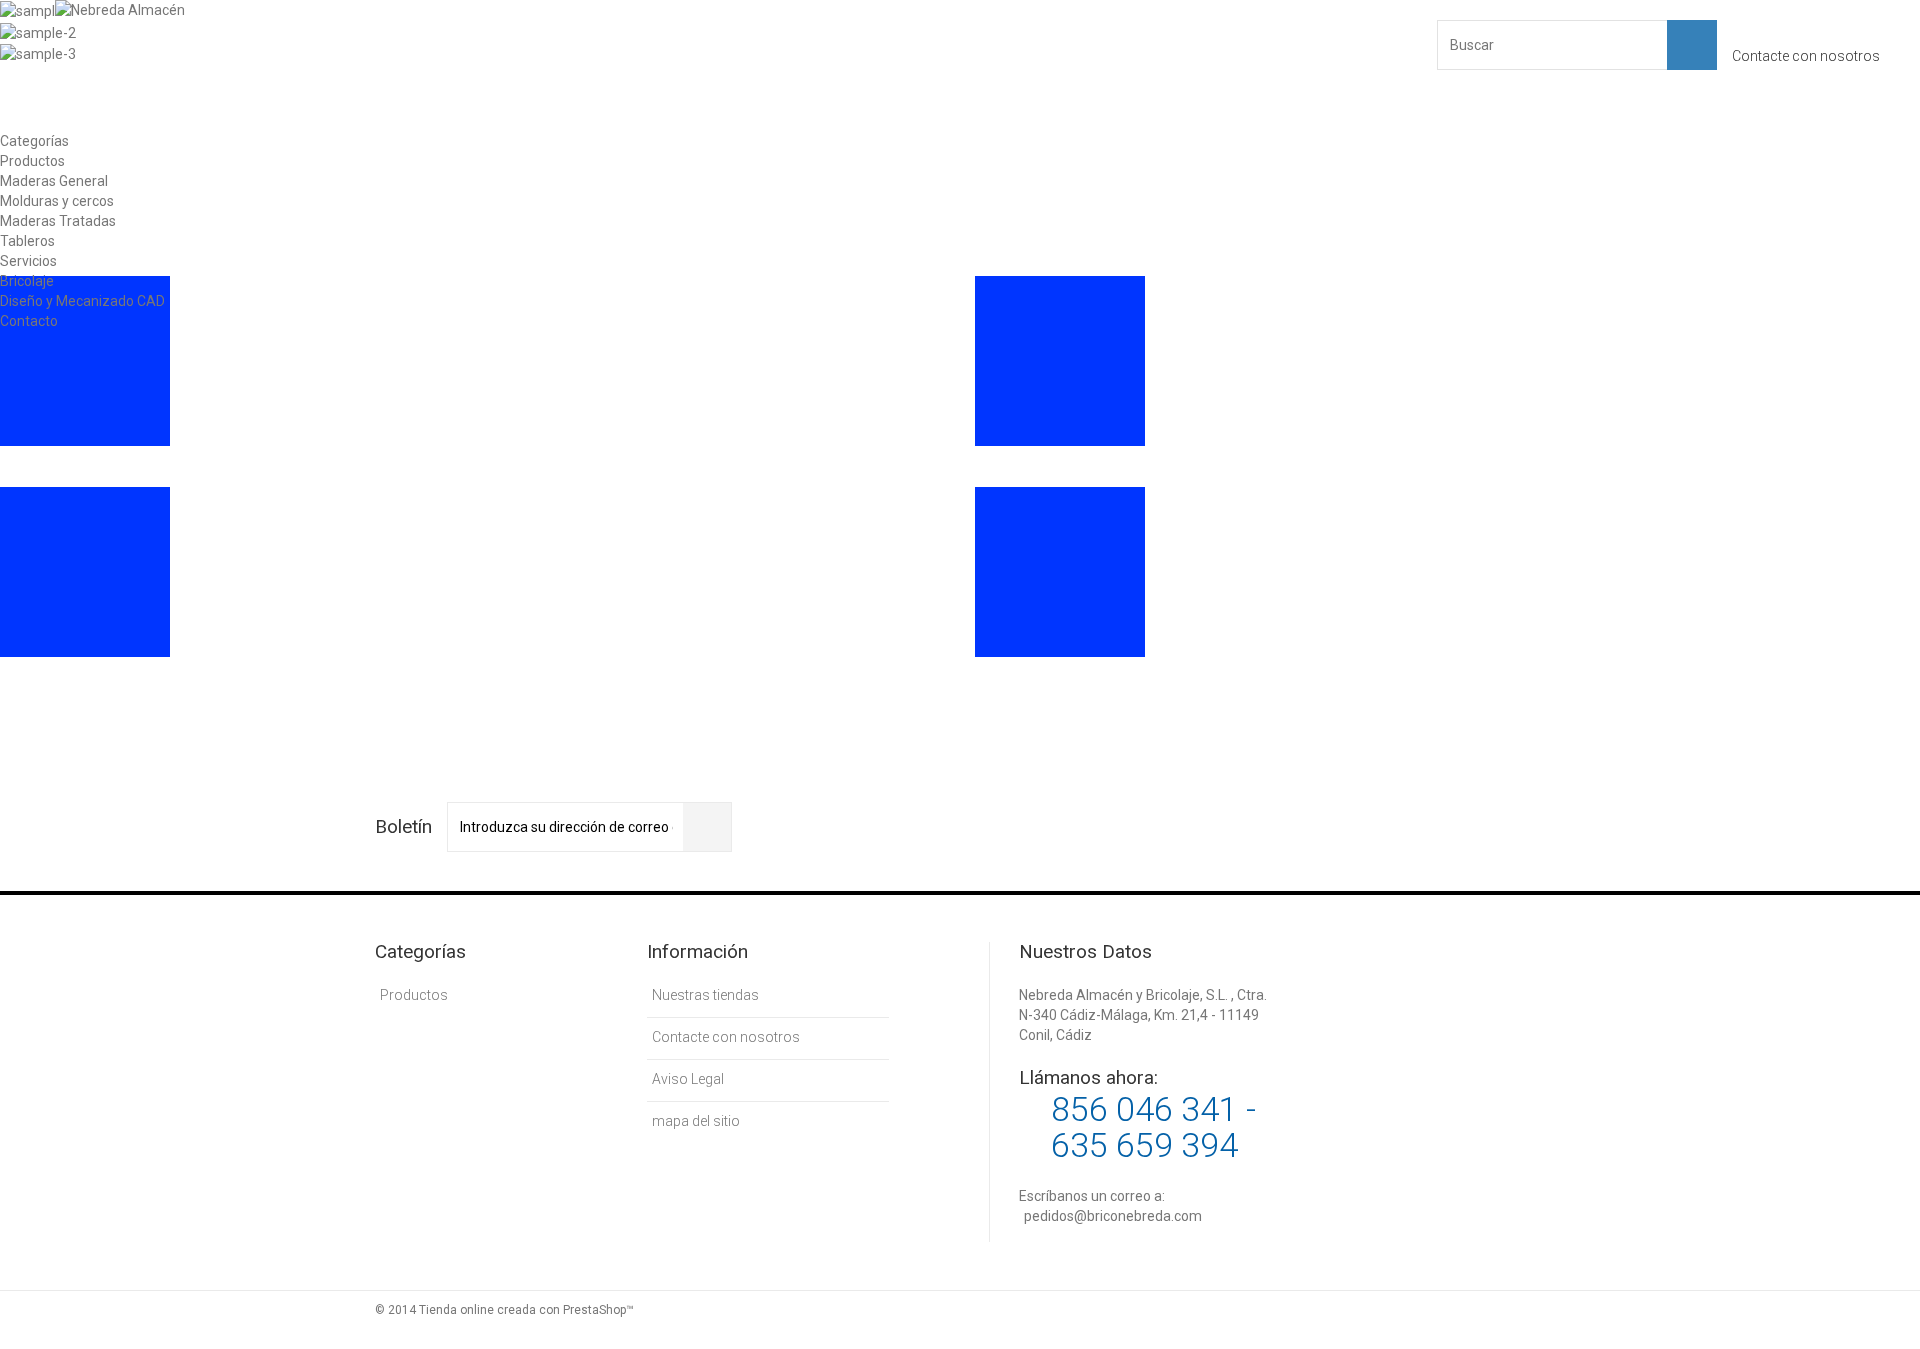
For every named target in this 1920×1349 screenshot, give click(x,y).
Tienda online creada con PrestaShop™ (526, 1310)
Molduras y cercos (57, 201)
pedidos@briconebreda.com (1113, 1216)
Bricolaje (27, 281)
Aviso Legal (688, 1079)
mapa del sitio (696, 1121)
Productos (32, 161)
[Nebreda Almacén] (248, 65)
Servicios (28, 261)
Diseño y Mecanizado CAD (82, 301)
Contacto (29, 321)
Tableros (27, 241)
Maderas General (54, 181)
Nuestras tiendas (705, 995)
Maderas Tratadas (58, 221)
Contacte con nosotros (1806, 56)
